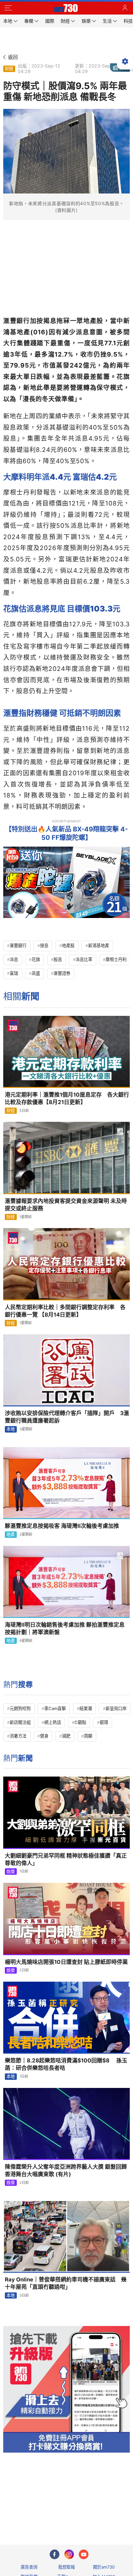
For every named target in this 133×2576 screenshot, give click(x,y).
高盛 (36, 973)
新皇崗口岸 (116, 1708)
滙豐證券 (62, 973)
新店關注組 (20, 1722)
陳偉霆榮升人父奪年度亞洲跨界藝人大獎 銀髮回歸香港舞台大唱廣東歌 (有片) (66, 2170)
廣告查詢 (29, 2567)
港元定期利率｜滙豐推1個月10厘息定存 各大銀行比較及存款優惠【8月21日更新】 (67, 1098)
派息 (14, 959)
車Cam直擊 (55, 1708)
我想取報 (66, 2567)
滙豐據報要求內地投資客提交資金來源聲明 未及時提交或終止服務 (66, 1205)
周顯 (88, 1736)
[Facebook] (55, 2554)
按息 (44, 945)
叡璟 (104, 1722)
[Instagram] (69, 2554)
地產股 (68, 945)
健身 (44, 1736)
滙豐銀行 (18, 945)
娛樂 (11, 1872)
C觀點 (80, 1722)
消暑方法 (18, 1736)
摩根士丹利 (116, 959)
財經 (9, 68)
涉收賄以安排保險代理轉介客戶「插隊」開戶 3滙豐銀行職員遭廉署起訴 (67, 1417)
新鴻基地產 (99, 945)
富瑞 (14, 973)
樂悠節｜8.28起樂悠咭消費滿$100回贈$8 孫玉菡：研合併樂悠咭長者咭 (66, 2064)
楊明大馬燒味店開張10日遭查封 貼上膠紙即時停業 (66, 1962)
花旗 (36, 959)
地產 (11, 1534)
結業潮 (86, 1708)
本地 (11, 1429)
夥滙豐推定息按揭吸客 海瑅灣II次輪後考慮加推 (62, 1526)
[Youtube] (84, 2554)
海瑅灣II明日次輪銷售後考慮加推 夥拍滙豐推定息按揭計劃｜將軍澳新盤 (65, 1628)
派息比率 (84, 959)
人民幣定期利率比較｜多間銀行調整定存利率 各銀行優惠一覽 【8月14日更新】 (65, 1311)
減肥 (66, 1736)
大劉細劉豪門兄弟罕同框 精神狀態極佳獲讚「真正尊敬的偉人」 (66, 1859)
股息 (58, 959)
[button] (8, 8)
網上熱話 (53, 1722)
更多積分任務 (100, 2514)
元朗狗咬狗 (20, 1708)
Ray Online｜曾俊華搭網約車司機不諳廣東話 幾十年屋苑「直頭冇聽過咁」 (66, 2283)
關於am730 (104, 2567)
